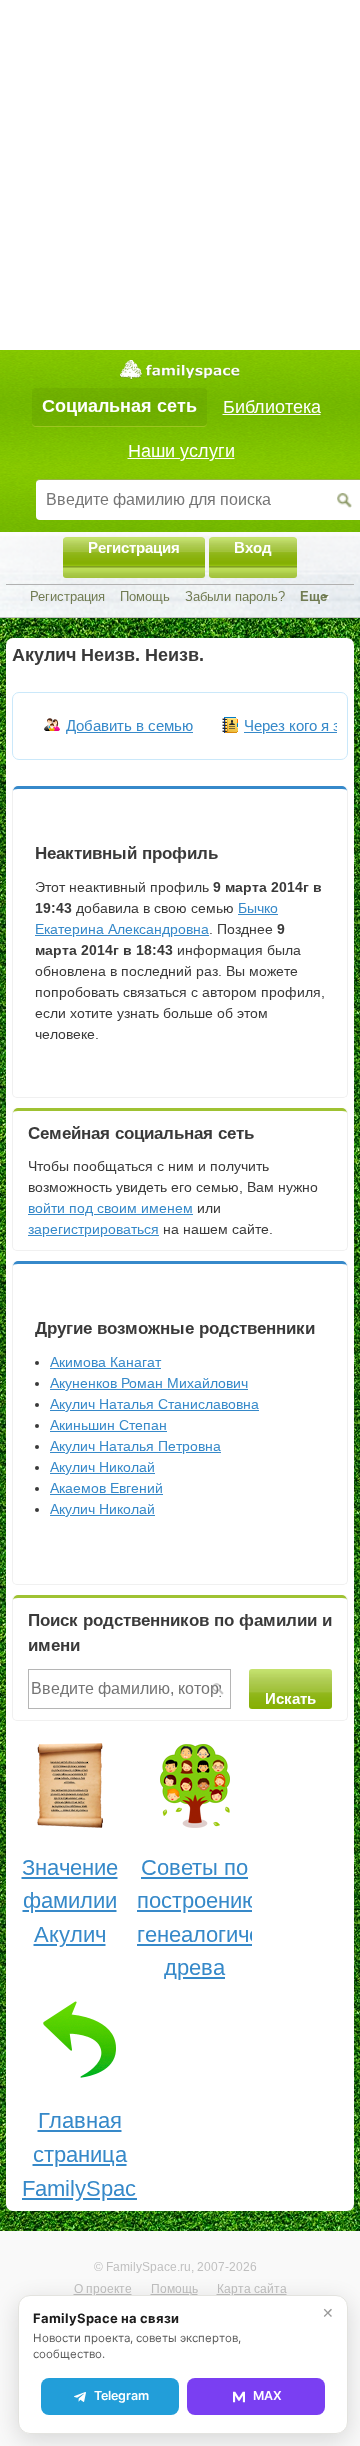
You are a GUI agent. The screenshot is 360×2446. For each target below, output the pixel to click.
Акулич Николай (102, 1467)
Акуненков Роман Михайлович (149, 1383)
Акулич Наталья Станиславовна (154, 1404)
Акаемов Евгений (106, 1488)
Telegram (121, 2395)
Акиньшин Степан (108, 1425)
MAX (267, 2395)
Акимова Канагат (105, 1362)
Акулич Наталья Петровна (135, 1446)
